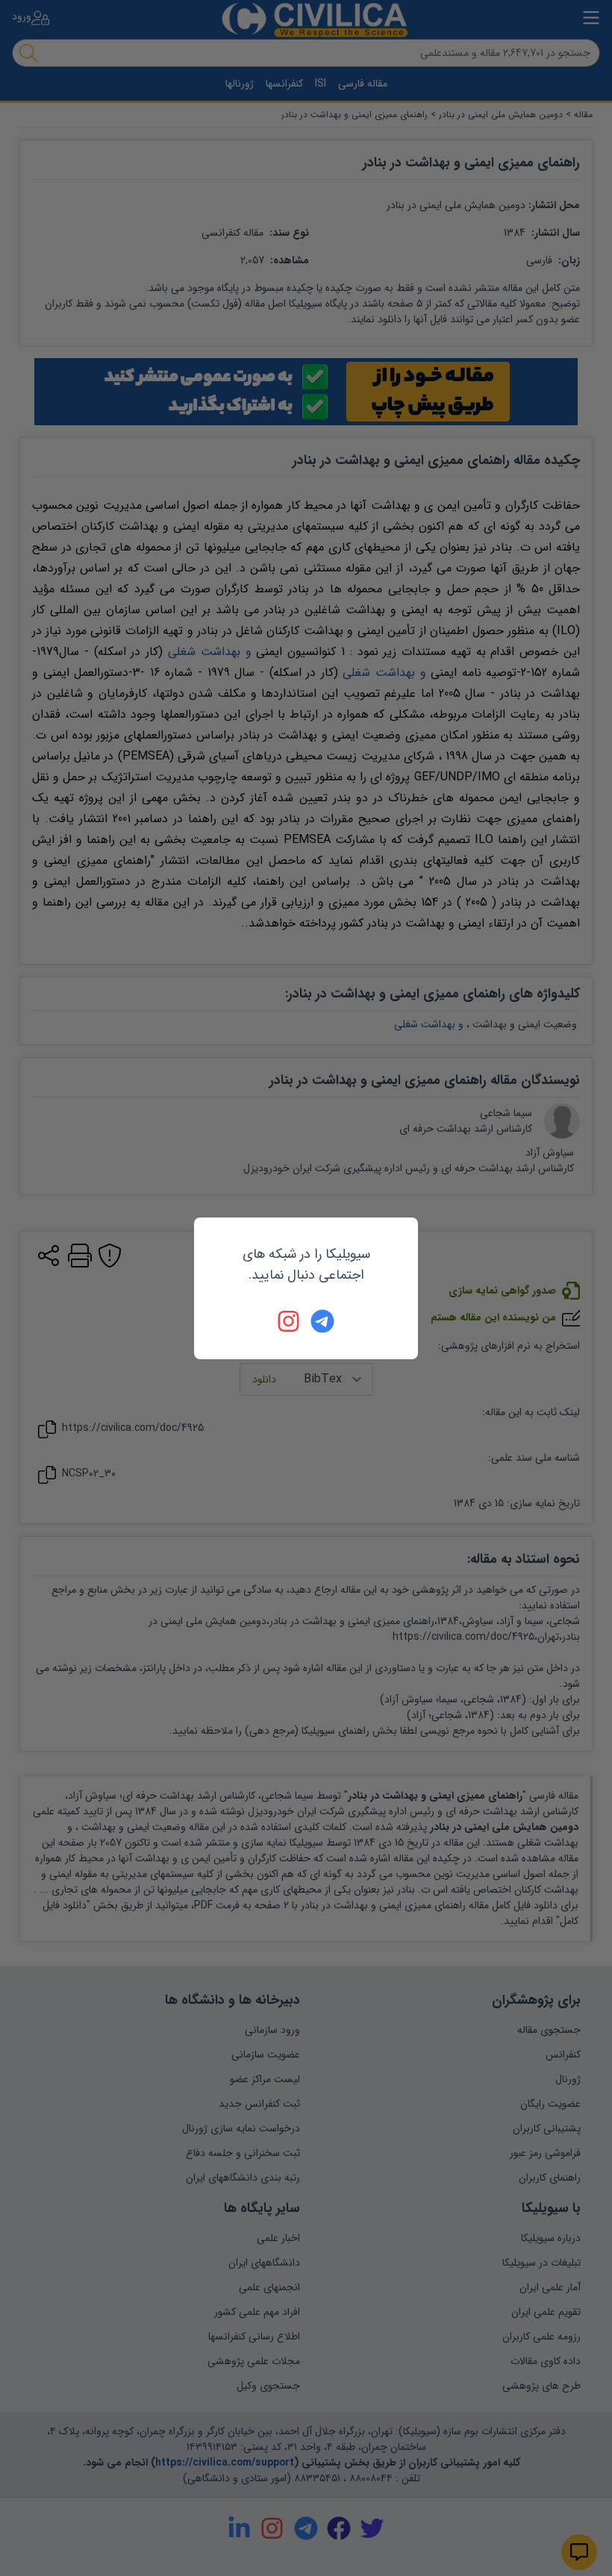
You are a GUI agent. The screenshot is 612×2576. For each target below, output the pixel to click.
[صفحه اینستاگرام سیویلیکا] (290, 1321)
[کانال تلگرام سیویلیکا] (322, 1321)
